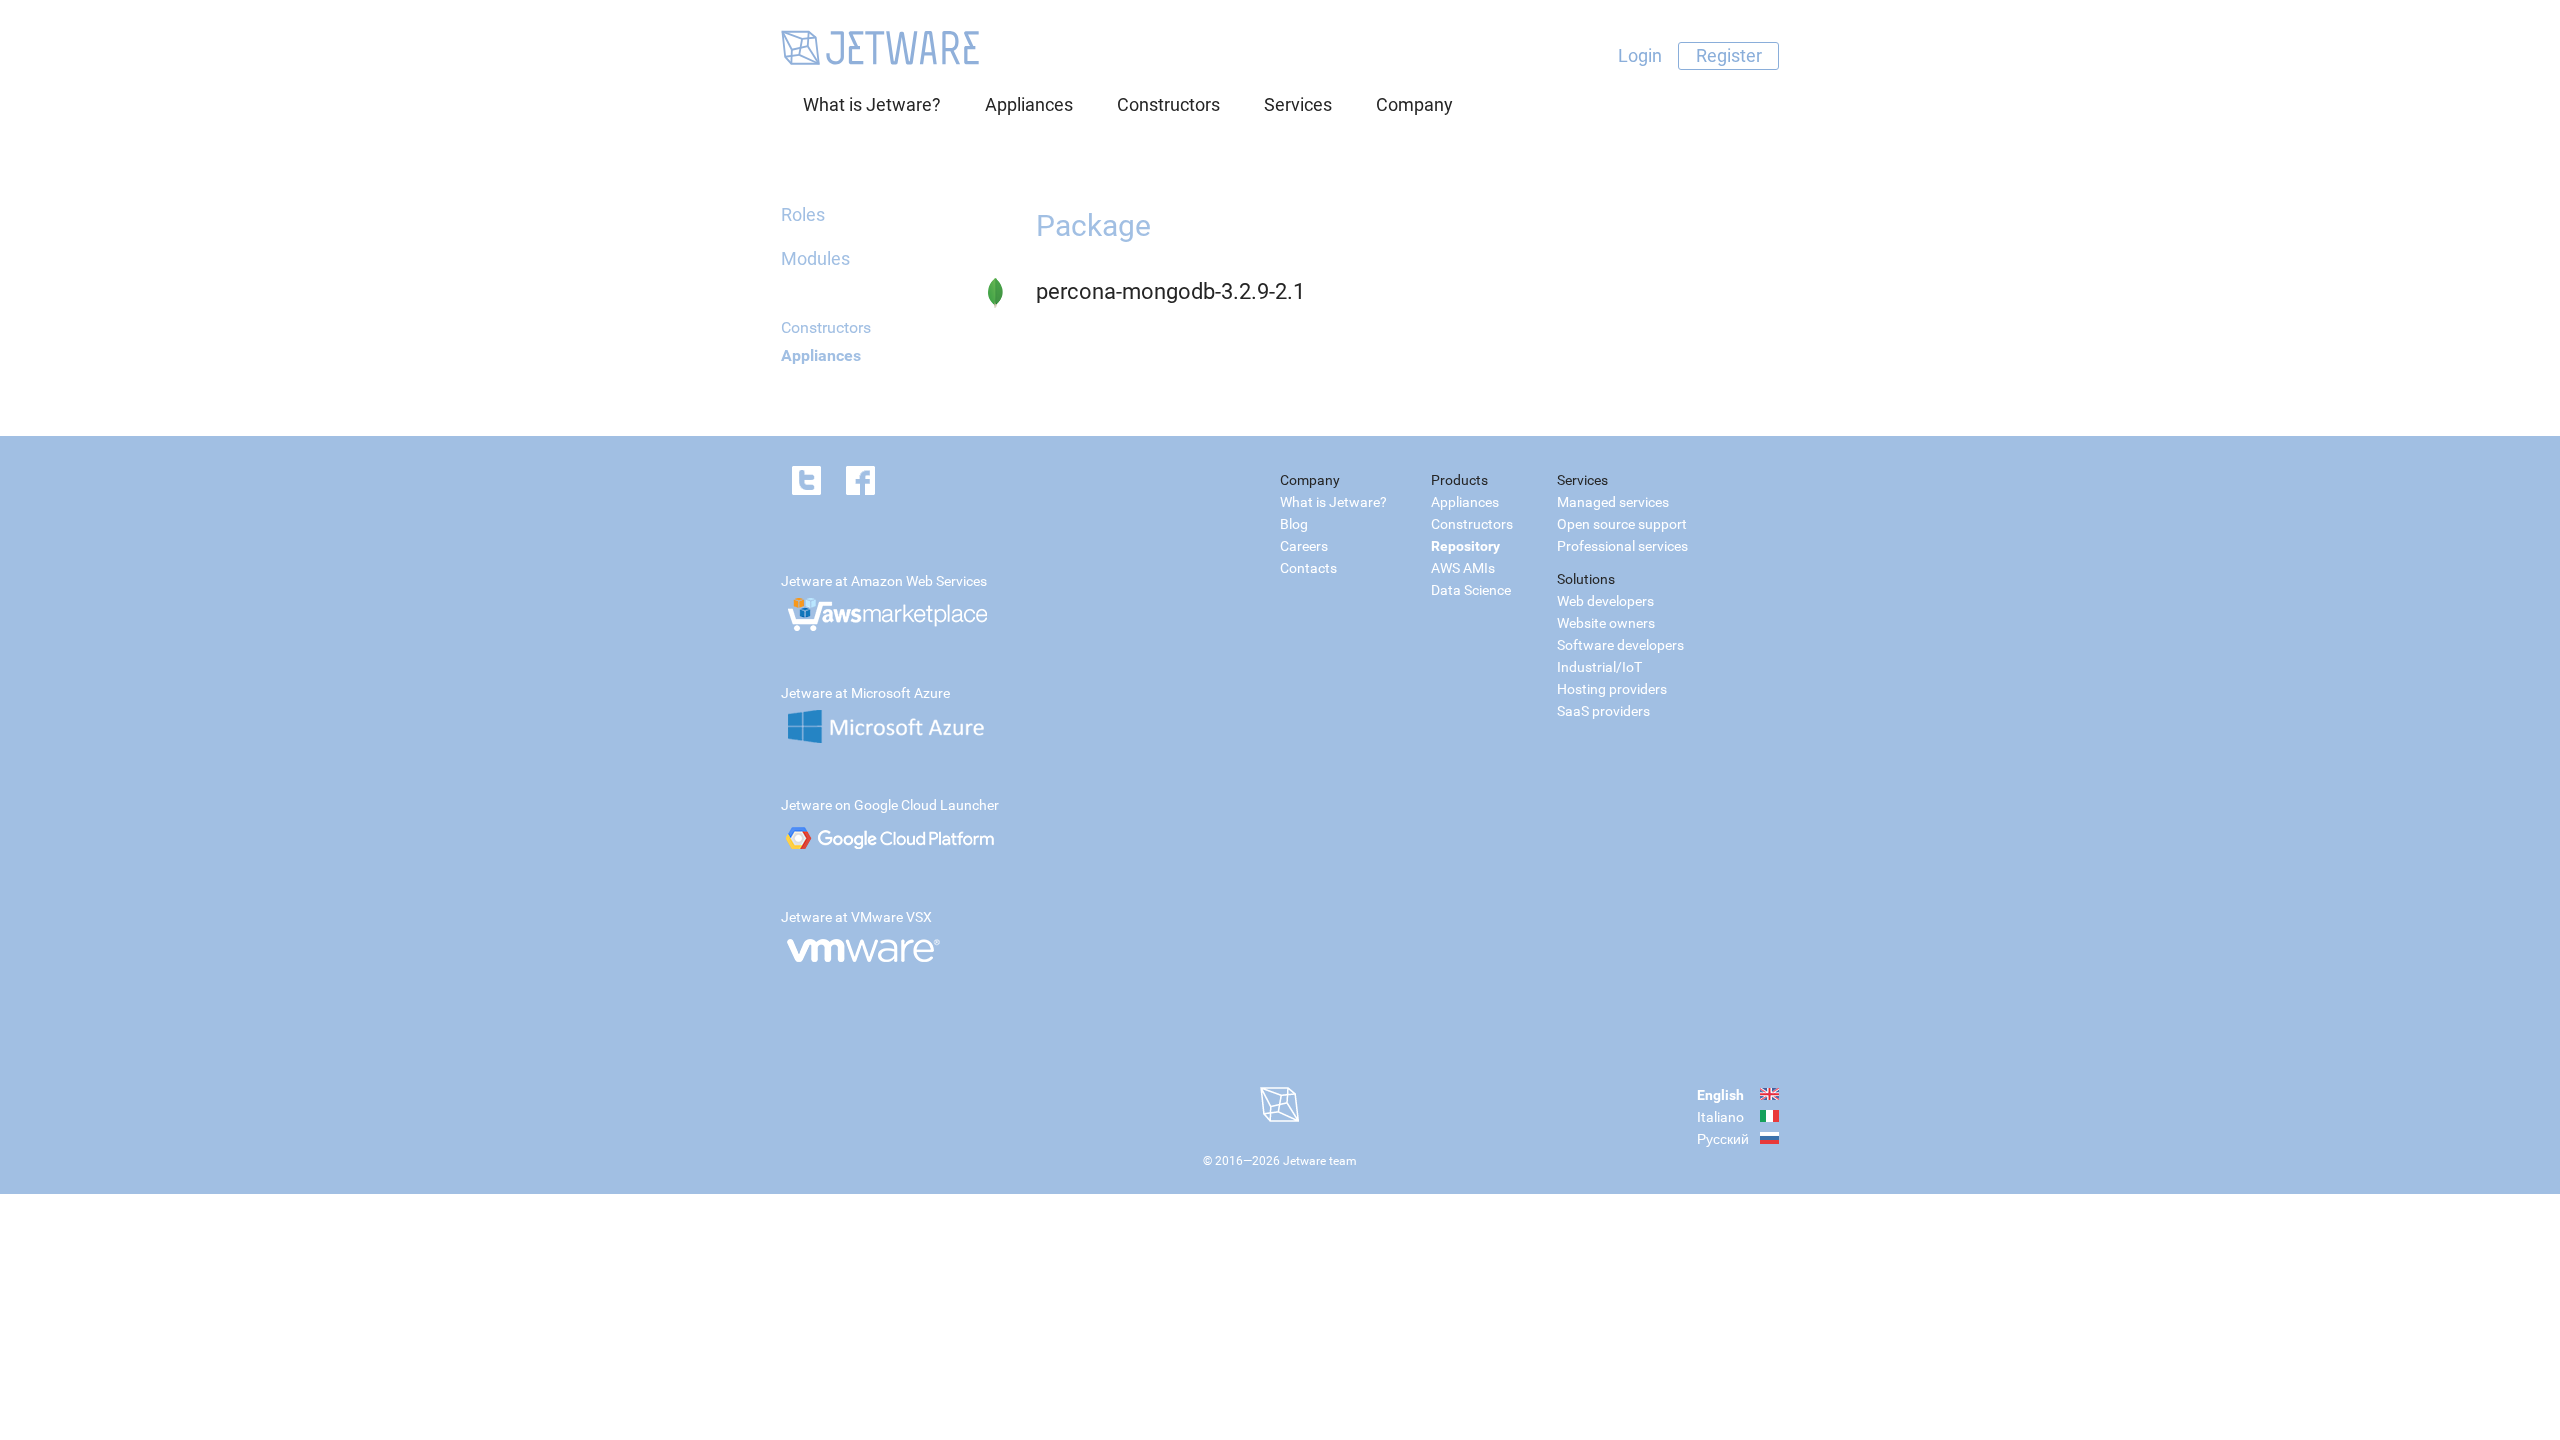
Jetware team (1320, 1161)
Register (1729, 55)
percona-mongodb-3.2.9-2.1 (1170, 291)
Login (1640, 55)
